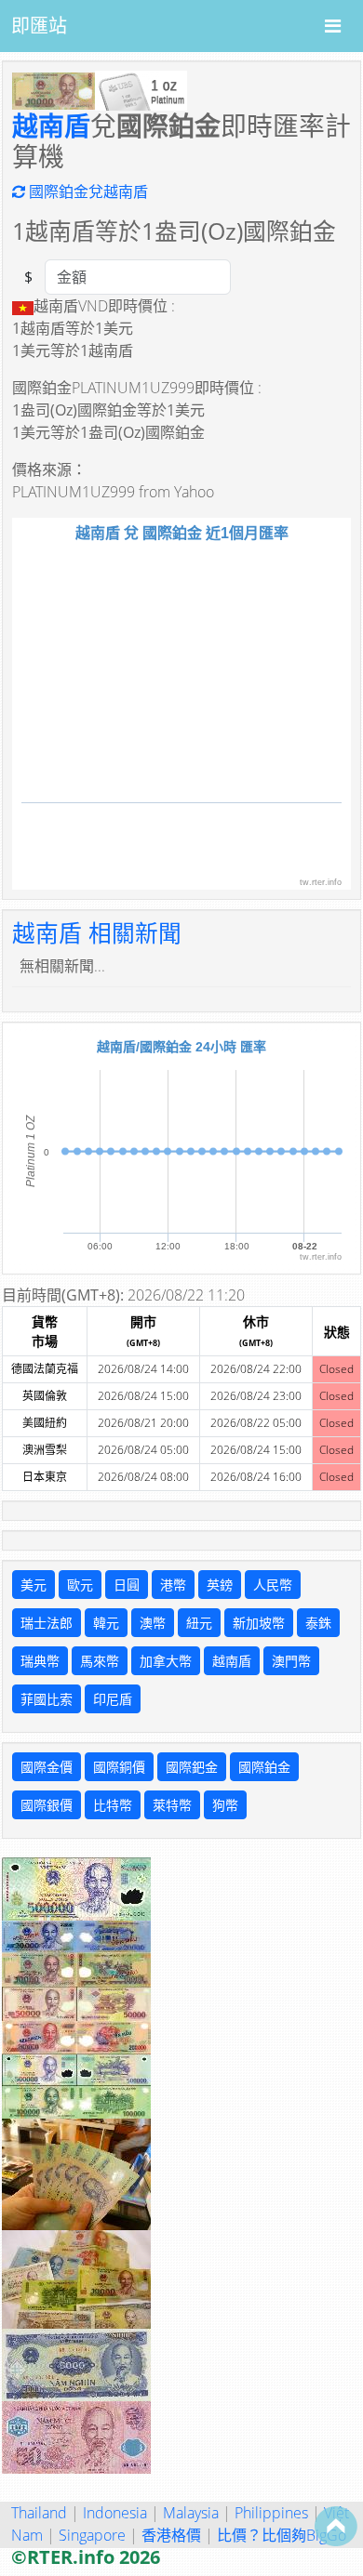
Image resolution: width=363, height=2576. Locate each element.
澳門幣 (291, 1661)
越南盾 (51, 125)
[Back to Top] (336, 2526)
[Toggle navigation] (333, 26)
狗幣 (225, 1805)
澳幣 (153, 1623)
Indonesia (115, 2513)
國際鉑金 (264, 1767)
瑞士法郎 (47, 1623)
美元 (34, 1585)
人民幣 (273, 1585)
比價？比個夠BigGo (282, 2535)
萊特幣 (172, 1805)
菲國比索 (47, 1699)
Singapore (92, 2535)
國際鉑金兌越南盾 (87, 192)
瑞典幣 (40, 1661)
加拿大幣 (166, 1661)
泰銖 (318, 1623)
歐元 (80, 1585)
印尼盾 (113, 1699)
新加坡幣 (259, 1623)
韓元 (106, 1623)
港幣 (173, 1585)
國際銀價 (47, 1805)
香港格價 (171, 2535)
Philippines (271, 2513)
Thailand (39, 2513)
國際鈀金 (192, 1767)
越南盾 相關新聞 (97, 933)
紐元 (199, 1623)
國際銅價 (119, 1767)
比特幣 (113, 1805)
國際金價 (47, 1767)
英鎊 (220, 1585)
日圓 (127, 1585)
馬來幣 (100, 1661)
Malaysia (191, 2513)
